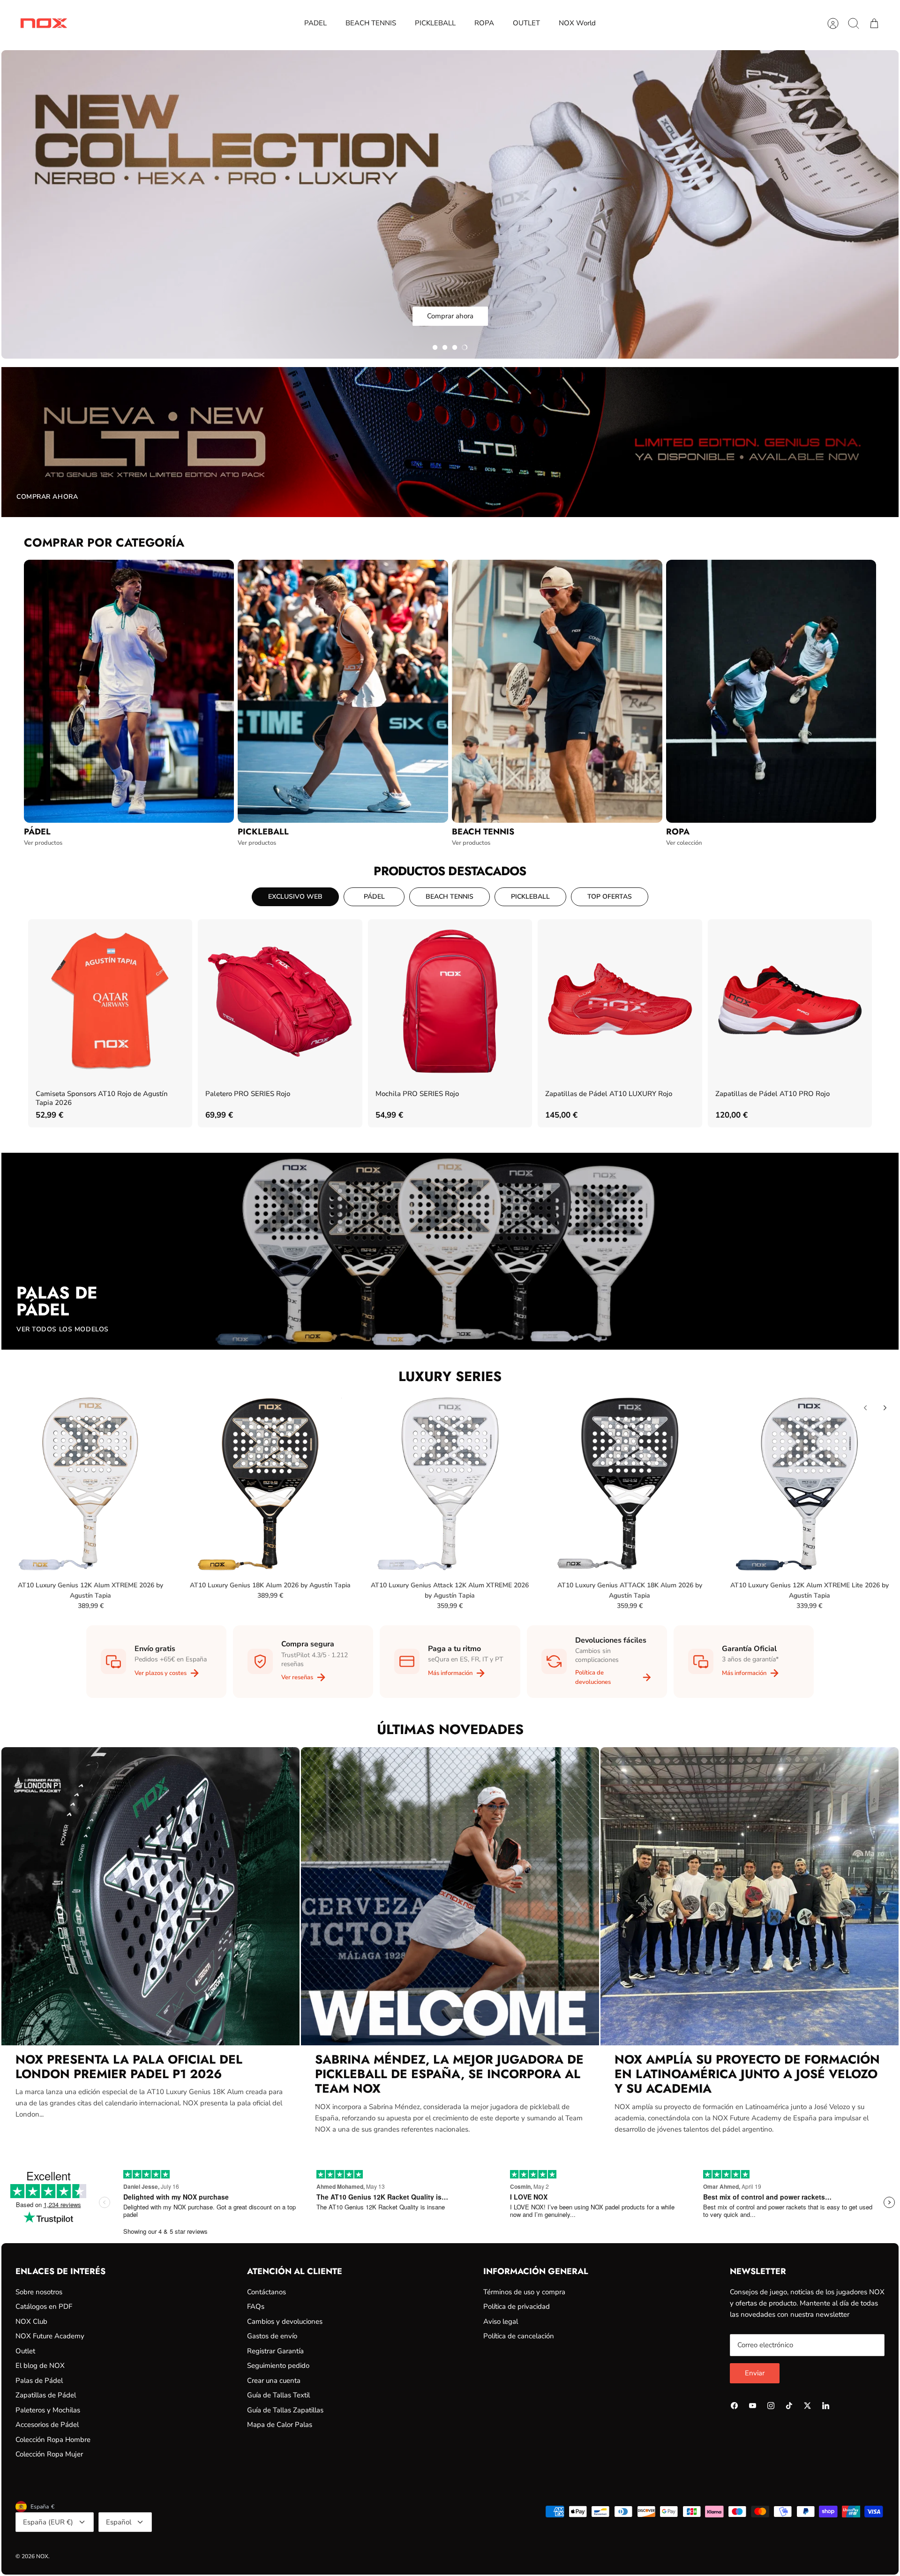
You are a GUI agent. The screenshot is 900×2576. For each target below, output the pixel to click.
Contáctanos (266, 2292)
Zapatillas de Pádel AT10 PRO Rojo (772, 1094)
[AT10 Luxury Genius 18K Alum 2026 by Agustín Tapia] (270, 1483)
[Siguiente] (885, 1408)
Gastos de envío (272, 2336)
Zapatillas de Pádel (46, 2395)
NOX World (577, 23)
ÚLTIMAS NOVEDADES (450, 1729)
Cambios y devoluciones (285, 2321)
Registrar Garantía (275, 2351)
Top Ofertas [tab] (610, 897)
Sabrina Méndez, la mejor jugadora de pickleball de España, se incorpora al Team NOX (449, 2074)
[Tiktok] (789, 2406)
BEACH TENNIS (371, 23)
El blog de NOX (40, 2366)
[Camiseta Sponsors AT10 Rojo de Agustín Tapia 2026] (110, 1001)
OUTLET (526, 23)
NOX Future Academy (50, 2336)
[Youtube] (753, 2406)
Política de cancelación (519, 2336)
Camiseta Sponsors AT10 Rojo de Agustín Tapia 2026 (102, 1098)
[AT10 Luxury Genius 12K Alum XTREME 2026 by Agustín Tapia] (90, 1483)
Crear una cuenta (274, 2381)
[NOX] (44, 23)
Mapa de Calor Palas (280, 2425)
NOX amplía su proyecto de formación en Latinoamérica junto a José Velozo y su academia (747, 2074)
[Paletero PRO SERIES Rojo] (280, 1001)
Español (119, 2522)
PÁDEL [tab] (374, 897)
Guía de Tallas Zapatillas (285, 2410)
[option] (450, 204)
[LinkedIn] (826, 2406)
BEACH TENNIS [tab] (450, 897)
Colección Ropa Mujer (49, 2454)
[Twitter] (807, 2406)
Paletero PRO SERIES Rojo (248, 1094)
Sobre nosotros (39, 2292)
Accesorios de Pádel (47, 2425)
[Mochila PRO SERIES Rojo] (450, 1001)
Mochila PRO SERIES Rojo (417, 1094)
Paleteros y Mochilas (48, 2410)
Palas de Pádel (39, 2381)
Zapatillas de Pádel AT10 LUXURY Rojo (609, 1094)
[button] (435, 347)
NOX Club (31, 2321)
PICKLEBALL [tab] (530, 897)
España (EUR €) (48, 2522)
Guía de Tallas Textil (278, 2395)
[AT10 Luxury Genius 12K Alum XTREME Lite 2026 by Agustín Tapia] (810, 1483)
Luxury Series (450, 1376)
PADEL (315, 23)
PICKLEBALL (435, 23)
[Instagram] (771, 2406)
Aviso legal (501, 2321)
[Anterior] (865, 1408)
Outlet (25, 2351)
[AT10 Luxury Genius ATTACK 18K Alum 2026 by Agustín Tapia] (630, 1483)
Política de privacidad (517, 2306)
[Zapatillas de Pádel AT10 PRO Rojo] (790, 1001)
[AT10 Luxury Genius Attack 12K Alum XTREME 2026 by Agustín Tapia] (450, 1483)
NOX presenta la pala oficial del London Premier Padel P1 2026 (129, 2067)
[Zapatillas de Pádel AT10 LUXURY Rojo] (620, 1001)
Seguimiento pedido (278, 2366)
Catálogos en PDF (44, 2306)
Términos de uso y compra (524, 2292)
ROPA (484, 23)
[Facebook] (734, 2406)
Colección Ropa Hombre (53, 2440)
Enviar (755, 2373)
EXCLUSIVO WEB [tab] (295, 897)
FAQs (256, 2306)
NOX (42, 2556)
